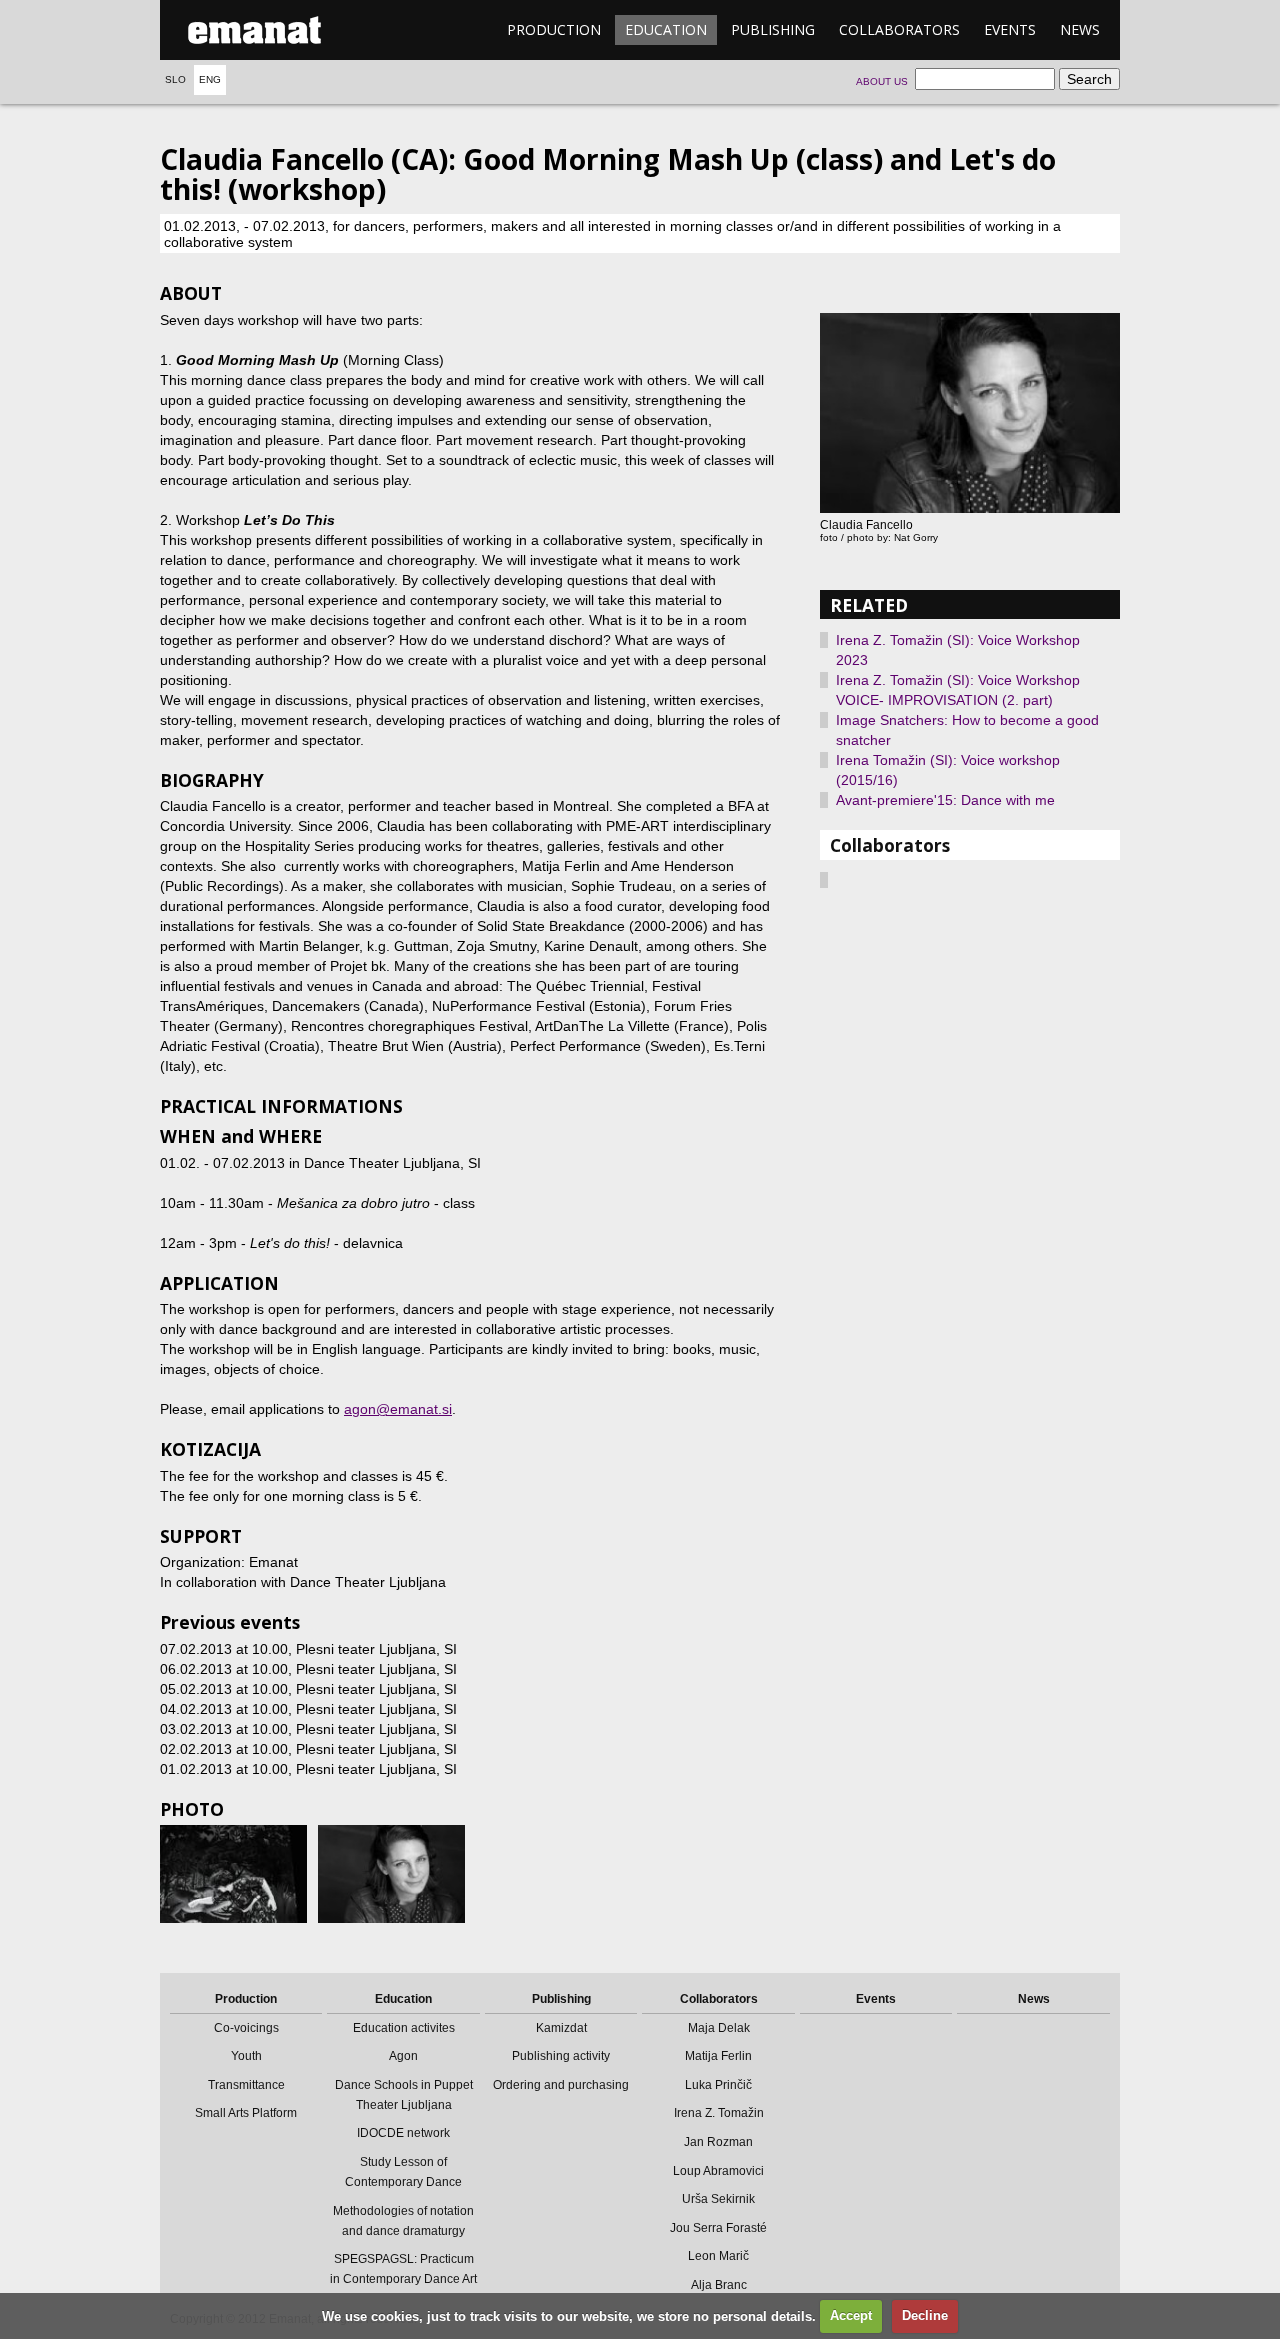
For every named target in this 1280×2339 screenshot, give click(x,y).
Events (1010, 29)
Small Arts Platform (246, 2113)
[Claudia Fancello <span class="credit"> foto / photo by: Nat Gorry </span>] (970, 413)
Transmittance (246, 2085)
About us (882, 81)
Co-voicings (246, 2028)
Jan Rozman (718, 2142)
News (1080, 29)
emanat (255, 30)
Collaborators (899, 29)
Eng (210, 79)
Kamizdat (561, 2028)
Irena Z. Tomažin (719, 2113)
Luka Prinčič (718, 2085)
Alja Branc (719, 2285)
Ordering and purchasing (561, 2085)
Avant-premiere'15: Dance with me (945, 800)
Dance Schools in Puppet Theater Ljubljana (404, 2095)
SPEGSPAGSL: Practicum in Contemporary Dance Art (403, 2269)
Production (554, 29)
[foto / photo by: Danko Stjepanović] (233, 1874)
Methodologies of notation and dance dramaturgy (403, 2221)
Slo (175, 79)
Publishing (773, 29)
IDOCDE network (403, 2133)
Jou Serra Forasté (718, 2228)
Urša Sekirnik (718, 2199)
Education (666, 29)
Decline (925, 2315)
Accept (851, 2315)
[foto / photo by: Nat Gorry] (391, 1874)
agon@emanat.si (398, 1409)
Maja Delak (719, 2028)
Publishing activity (561, 2056)
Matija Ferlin (718, 2056)
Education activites (404, 2028)
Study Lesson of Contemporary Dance (403, 2172)
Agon (403, 2056)
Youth (246, 2056)
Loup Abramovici (718, 2171)
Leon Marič (718, 2256)
